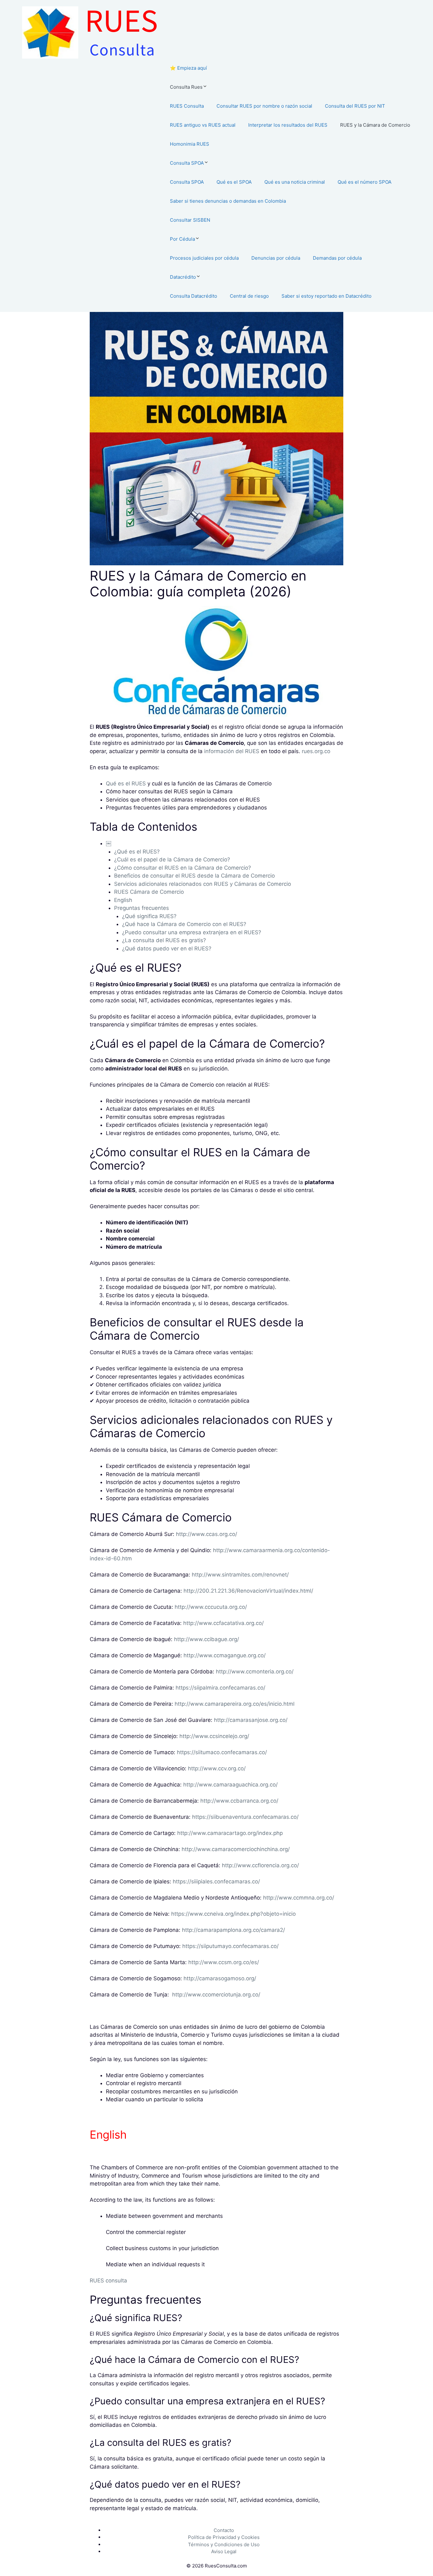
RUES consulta (108, 2281)
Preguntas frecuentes (142, 908)
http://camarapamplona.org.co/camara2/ (233, 1930)
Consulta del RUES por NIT (355, 106)
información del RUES (232, 751)
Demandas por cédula (337, 258)
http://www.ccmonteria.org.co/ (255, 1672)
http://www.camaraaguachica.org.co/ (230, 1785)
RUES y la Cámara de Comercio (375, 125)
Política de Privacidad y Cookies (224, 2537)
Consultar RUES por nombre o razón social (264, 106)
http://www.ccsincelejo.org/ (214, 1736)
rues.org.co (316, 751)
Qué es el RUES (126, 784)
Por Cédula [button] (182, 239)
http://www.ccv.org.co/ (217, 1768)
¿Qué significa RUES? (149, 916)
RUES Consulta (187, 106)
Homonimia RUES (190, 144)
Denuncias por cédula (276, 258)
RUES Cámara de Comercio (149, 892)
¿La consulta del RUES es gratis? (164, 940)
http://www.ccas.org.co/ (207, 1534)
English (123, 900)
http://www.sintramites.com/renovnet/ (240, 1575)
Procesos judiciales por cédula (204, 258)
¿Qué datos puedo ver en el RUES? (167, 949)
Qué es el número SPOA (365, 182)
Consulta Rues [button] (186, 87)
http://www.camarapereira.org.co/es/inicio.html (235, 1704)
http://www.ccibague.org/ (207, 1639)
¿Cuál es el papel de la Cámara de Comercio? (172, 860)
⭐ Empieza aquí (188, 68)
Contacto (224, 2530)
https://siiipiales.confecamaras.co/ (216, 1881)
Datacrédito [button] (183, 277)
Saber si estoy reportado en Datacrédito (326, 296)
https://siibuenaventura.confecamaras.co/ (245, 1817)
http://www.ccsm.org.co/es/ (224, 1962)
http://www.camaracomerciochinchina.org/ (236, 1849)
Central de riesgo (249, 296)
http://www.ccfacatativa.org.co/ (223, 1623)
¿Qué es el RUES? (137, 852)
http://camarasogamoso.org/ (220, 1978)
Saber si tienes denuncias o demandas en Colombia (228, 201)
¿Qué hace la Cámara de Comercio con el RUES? (184, 924)
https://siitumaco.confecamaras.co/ (222, 1752)
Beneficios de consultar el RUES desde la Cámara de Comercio (194, 876)
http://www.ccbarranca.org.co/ (239, 1801)
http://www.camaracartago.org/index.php (230, 1833)
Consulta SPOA (187, 182)
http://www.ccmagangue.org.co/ (225, 1655)
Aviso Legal (224, 2551)
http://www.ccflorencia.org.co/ (260, 1865)
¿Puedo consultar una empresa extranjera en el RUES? (192, 932)
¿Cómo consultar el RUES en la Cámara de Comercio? (183, 868)
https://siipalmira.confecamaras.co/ (220, 1688)
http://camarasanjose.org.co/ (251, 1720)
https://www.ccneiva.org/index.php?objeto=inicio (233, 1914)
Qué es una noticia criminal (295, 182)
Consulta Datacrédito (194, 296)
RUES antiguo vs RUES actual (203, 125)
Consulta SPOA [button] (187, 163)
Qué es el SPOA (234, 182)
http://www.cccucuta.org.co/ (211, 1607)
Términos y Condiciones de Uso (224, 2544)
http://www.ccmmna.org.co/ (299, 1898)
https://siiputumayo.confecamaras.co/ (230, 1946)
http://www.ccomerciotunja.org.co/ (216, 1995)
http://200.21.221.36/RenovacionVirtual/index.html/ (248, 1591)
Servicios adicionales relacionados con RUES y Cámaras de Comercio (203, 884)
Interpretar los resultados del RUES (288, 125)
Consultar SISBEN (190, 220)
